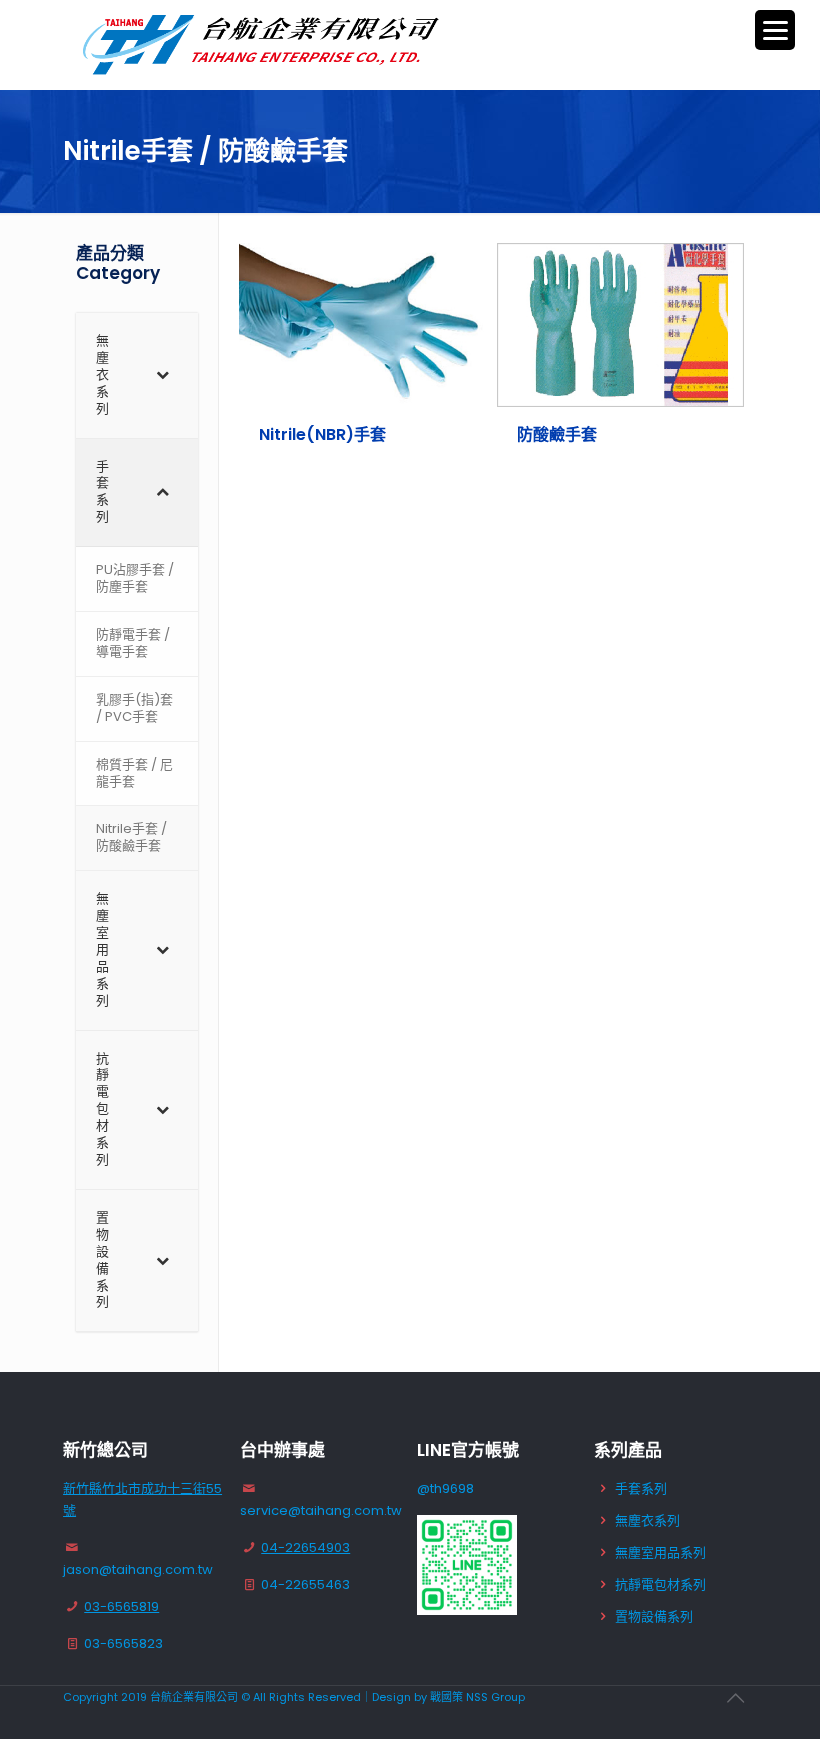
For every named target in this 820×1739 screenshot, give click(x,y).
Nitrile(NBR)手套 (322, 434)
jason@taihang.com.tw (138, 1569)
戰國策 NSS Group (477, 1697)
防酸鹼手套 (557, 434)
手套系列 (641, 1488)
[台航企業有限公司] (264, 45)
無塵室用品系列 (660, 1552)
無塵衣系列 (647, 1520)
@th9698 (445, 1488)
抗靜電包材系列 (660, 1584)
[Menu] (775, 30)
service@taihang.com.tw (321, 1510)
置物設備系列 (654, 1616)
